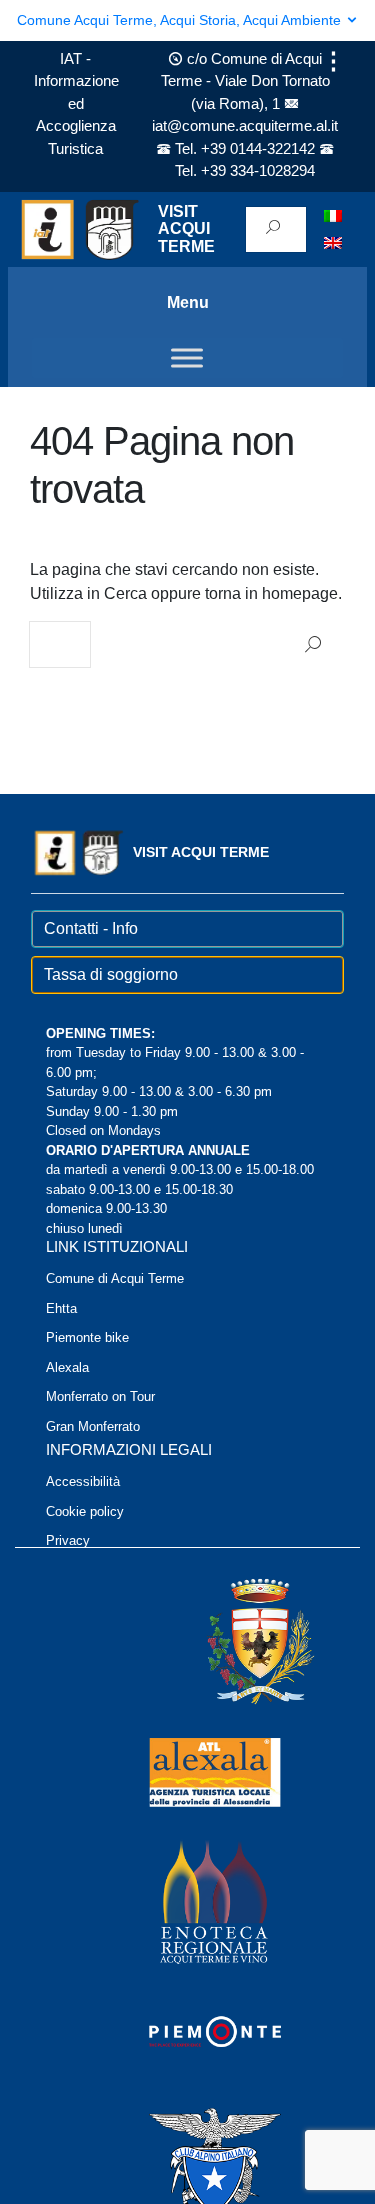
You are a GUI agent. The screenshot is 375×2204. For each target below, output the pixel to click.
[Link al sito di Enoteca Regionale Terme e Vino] (188, 1900)
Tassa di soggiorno (111, 974)
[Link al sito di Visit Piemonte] (188, 2030)
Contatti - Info (91, 928)
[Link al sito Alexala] (188, 1770)
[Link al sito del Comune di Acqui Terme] (232, 1640)
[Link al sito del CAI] (188, 2160)
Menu (188, 302)
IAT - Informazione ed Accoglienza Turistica (76, 103)
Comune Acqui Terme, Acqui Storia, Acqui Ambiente (181, 20)
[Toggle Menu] (187, 357)
